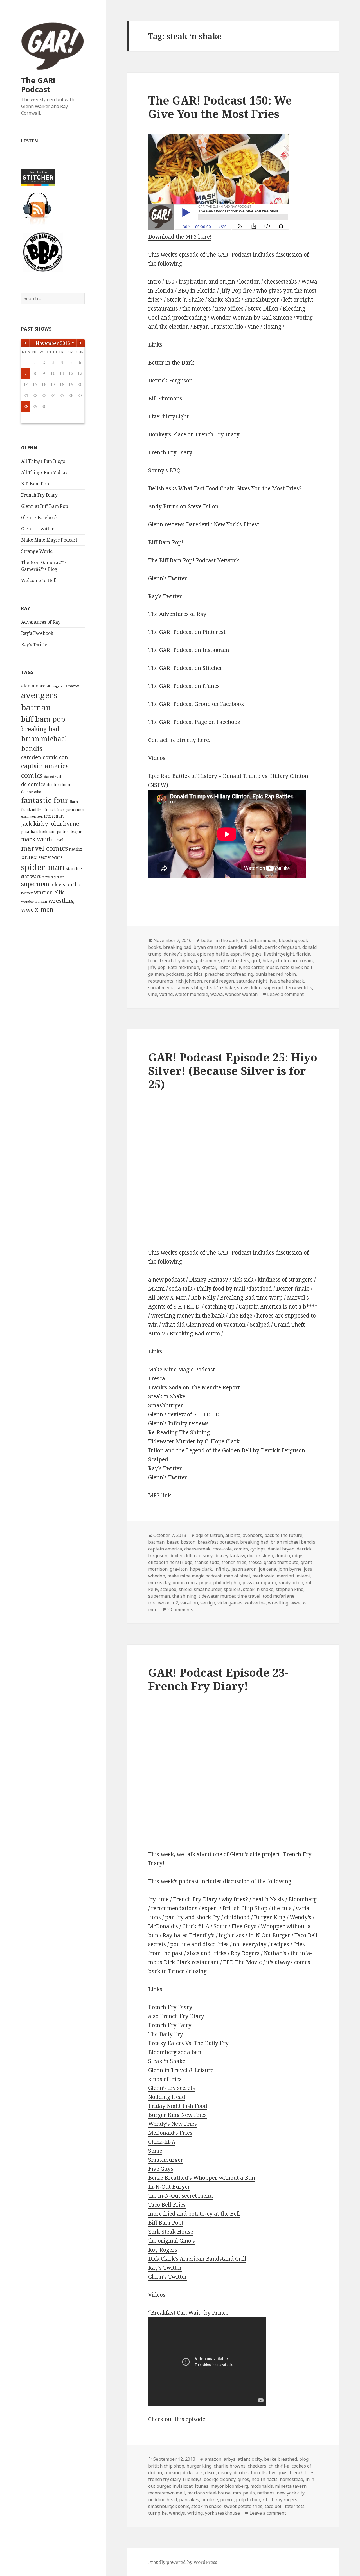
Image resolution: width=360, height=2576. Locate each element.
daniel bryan (281, 1549)
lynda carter (251, 967)
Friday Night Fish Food (178, 2106)
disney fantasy (230, 1556)
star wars (31, 876)
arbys (229, 2459)
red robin (286, 974)
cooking (172, 2473)
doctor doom (59, 784)
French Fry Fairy (170, 2025)
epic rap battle (213, 954)
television (61, 884)
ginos (243, 2479)
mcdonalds (262, 2486)
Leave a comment (285, 994)
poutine (210, 2500)
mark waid (36, 839)
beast (173, 1542)
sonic (184, 2506)
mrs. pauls (244, 2493)
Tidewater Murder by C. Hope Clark (194, 1441)
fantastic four (45, 800)
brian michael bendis (293, 1542)
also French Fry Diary (176, 2016)
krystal (209, 967)
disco (210, 2473)
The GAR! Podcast (38, 85)
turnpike (157, 2513)
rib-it (268, 2500)
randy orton (291, 1583)
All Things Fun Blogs (43, 461)
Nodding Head (167, 2097)
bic (244, 940)
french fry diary (176, 961)
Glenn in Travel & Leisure (181, 2070)
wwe (27, 910)
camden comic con (45, 757)
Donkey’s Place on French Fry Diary (194, 434)
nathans (266, 2493)
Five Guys (161, 2169)
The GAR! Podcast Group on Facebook (196, 704)
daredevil (53, 777)
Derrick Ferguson (170, 381)
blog (304, 2459)
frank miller (32, 809)
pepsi (205, 1583)
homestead (292, 2479)
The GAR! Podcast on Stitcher (185, 668)
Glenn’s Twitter (168, 578)
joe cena (267, 1569)
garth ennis (75, 810)
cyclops (258, 1549)
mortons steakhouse (209, 2493)
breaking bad (40, 729)
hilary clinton (276, 961)
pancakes (189, 2500)
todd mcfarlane (279, 1596)
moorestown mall (167, 2493)
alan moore (33, 686)
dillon (191, 1556)
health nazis (265, 2479)
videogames (230, 1603)
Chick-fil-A (162, 2142)
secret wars (50, 857)
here (203, 740)
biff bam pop (43, 719)
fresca (255, 1562)
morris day (159, 1583)
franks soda (207, 1562)
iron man (54, 816)
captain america (45, 766)
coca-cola (222, 1549)
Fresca (157, 1378)
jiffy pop (157, 967)
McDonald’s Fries (170, 2133)
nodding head (163, 2500)
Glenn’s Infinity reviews (178, 1423)
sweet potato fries (243, 2506)
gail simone (207, 961)
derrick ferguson (283, 947)
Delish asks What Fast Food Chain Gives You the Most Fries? (225, 488)
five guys (252, 954)
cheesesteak (197, 1549)
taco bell (274, 2506)
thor (78, 884)
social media (161, 988)
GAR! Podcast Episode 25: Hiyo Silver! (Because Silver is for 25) (233, 1071)
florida (303, 954)
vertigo (208, 1603)
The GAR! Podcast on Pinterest (187, 632)
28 (26, 406)
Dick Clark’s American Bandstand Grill (197, 2259)
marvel (57, 840)
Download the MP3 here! (180, 237)
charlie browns (230, 2466)
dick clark (193, 2473)
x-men (44, 909)
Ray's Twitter (35, 644)
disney (206, 1556)
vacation (189, 1603)
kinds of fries (165, 2079)
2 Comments (180, 1610)
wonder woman (34, 901)
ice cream (303, 961)
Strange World (37, 551)
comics (32, 775)
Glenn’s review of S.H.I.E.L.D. (184, 1414)
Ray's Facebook (37, 633)
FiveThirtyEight (168, 416)
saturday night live (256, 981)
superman (35, 884)
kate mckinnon (184, 967)
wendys (177, 2513)
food (153, 961)
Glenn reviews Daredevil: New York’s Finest (204, 524)
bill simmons (263, 940)
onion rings (185, 1583)
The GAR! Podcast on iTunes (184, 686)
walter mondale (192, 994)
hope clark (201, 1569)
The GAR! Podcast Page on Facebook (194, 722)
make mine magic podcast (194, 1576)
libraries (227, 967)
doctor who (31, 792)
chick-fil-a (279, 2466)
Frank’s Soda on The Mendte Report (194, 1387)
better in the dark (220, 940)
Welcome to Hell (39, 580)
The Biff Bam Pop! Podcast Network (194, 560)
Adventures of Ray (41, 622)
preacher (214, 974)
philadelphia (227, 1583)
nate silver (291, 967)
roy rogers (286, 2500)
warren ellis (49, 892)
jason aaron (244, 1569)
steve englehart (53, 877)
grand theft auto (281, 1562)
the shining (184, 1596)
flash (74, 802)
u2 (175, 1603)
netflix (76, 849)
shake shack (291, 981)
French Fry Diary (39, 495)
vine (153, 994)
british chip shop (166, 2466)
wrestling (61, 900)
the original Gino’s (172, 2241)
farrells (259, 2473)
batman (36, 707)
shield (185, 1589)
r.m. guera (266, 1583)
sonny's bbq (189, 988)
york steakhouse (222, 2513)
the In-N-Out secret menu (181, 2196)
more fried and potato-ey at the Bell (194, 2214)
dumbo (283, 1556)
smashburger (208, 1589)
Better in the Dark (171, 363)
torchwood (159, 1603)
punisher (265, 974)
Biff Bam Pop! (36, 484)
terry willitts (299, 988)
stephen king (290, 1589)
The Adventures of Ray (177, 614)
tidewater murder (217, 1596)
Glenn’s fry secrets (172, 2088)
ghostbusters (235, 961)
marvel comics (44, 848)
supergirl (274, 988)
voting (166, 994)
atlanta (233, 1535)
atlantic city (250, 2459)
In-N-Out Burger (169, 2187)
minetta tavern (291, 2486)
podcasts (175, 974)
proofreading (239, 974)
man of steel (237, 1576)
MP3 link (160, 1495)
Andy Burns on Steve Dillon (183, 506)
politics (195, 974)
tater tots (295, 2506)
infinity (222, 1569)
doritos (241, 2473)
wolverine (255, 1603)
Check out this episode (177, 2419)
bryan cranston (210, 947)
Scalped (158, 1459)
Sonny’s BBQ (164, 470)
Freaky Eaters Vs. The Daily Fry (188, 2043)
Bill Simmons (165, 399)
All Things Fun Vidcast (45, 472)
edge (297, 1556)
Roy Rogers (163, 2250)
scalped (168, 1589)
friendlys (192, 2479)
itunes (202, 2486)
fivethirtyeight (279, 954)
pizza (248, 1583)
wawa (217, 994)
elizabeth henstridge (170, 1562)
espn (236, 954)
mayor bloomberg (229, 2486)
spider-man (43, 867)
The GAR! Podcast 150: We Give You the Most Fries (220, 107)
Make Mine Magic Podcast (182, 1370)
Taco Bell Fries (167, 2205)
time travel (249, 1596)
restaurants (161, 981)
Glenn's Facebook (40, 517)
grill (256, 961)
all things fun (55, 686)
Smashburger (166, 1405)
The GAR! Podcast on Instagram (189, 650)
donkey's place (179, 954)
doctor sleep (260, 1556)
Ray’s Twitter (165, 596)
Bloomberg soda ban (175, 2052)
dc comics (33, 784)
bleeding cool (293, 940)
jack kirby (35, 823)
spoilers (232, 1589)
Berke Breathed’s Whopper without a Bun (202, 2178)
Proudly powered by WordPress (183, 2562)
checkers (257, 2466)
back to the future (283, 1535)
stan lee (74, 868)
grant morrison (32, 816)
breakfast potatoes (218, 1542)
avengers (39, 695)
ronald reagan (219, 981)
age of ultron (209, 1535)
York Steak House (171, 2232)
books (155, 947)
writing (195, 2513)
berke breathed (281, 2459)
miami (303, 1576)
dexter (176, 1556)
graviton (179, 1569)
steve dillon (249, 988)
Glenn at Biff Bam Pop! (45, 506)
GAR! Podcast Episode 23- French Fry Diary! (218, 1679)
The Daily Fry (166, 2034)
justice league (70, 831)
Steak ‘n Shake (167, 1396)
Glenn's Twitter (38, 529)
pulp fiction (248, 2500)
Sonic (155, 2151)
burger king (199, 2466)
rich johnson (189, 981)
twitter (27, 893)
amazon (72, 686)
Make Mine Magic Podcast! (50, 540)
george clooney (220, 2479)
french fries (54, 810)
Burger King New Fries (177, 2115)
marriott (286, 1576)
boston (188, 1542)
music (272, 967)
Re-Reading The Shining (179, 1432)
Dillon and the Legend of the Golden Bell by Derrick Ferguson (227, 1450)
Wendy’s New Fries (173, 2124)
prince (29, 857)
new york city (291, 2493)
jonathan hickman (38, 831)
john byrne (64, 823)
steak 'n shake (220, 988)
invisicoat (183, 2486)
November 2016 (53, 343)
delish (256, 947)
